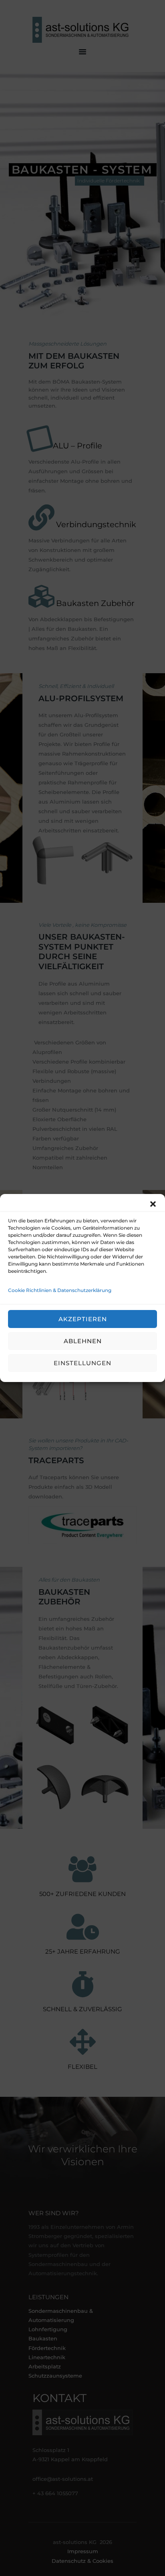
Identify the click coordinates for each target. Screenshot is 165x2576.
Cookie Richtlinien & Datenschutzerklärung (60, 1290)
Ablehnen (83, 1341)
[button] (153, 1204)
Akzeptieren (83, 1319)
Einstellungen (82, 1363)
